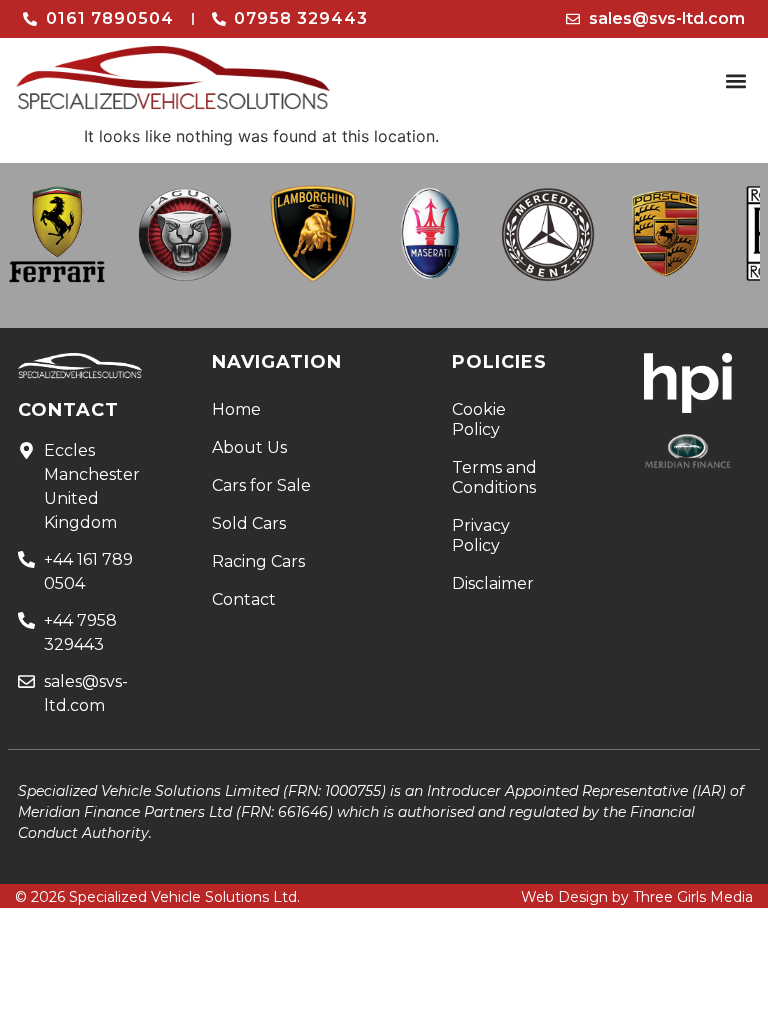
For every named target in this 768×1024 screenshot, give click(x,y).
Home (236, 409)
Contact (244, 599)
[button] (736, 81)
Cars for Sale (261, 485)
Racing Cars (258, 561)
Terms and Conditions (494, 477)
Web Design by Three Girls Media (637, 897)
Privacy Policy (481, 535)
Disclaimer (493, 583)
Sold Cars (249, 523)
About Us (249, 447)
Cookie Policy (479, 419)
